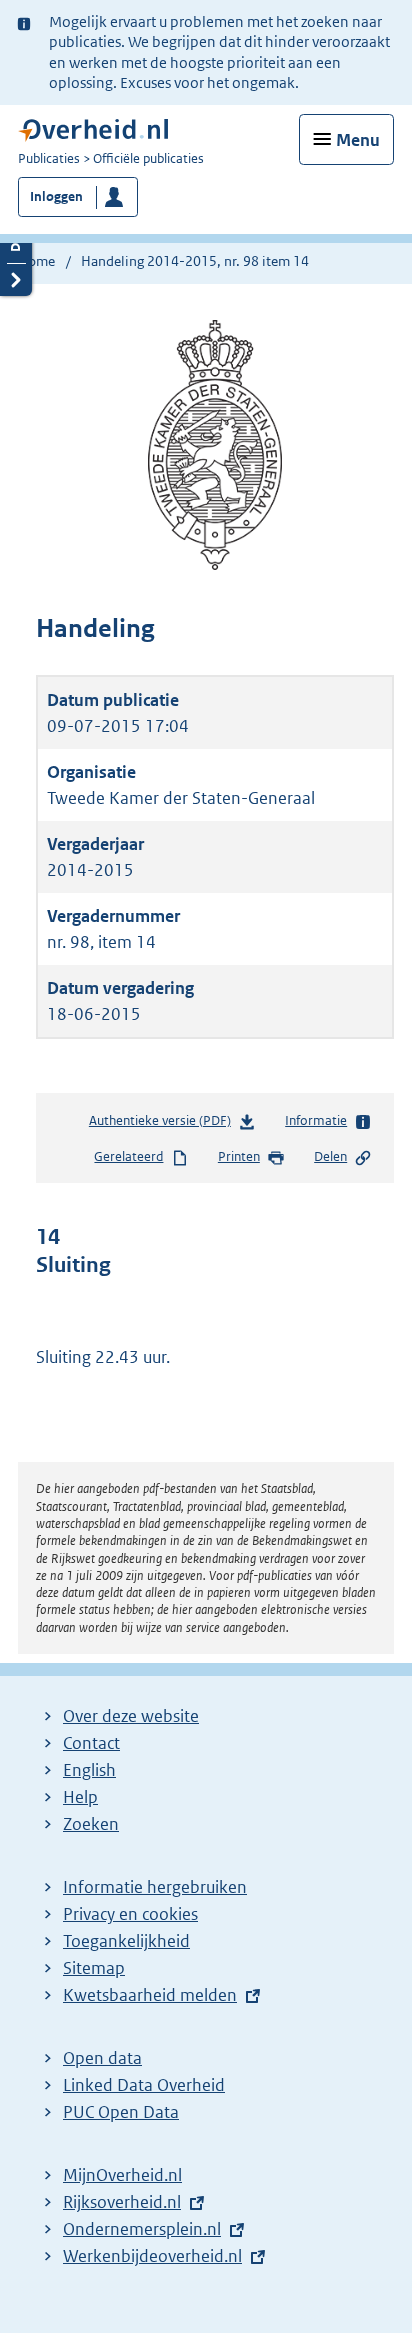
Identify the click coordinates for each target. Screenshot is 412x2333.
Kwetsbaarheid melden (150, 1995)
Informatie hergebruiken (155, 1887)
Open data (102, 2058)
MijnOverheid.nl (122, 2175)
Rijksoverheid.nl (122, 2202)
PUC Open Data (121, 2112)
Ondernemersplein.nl (142, 2229)
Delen (330, 1156)
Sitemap (94, 1968)
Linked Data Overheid (144, 2085)
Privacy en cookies (130, 1914)
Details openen (16, 246)
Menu (358, 140)
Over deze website (131, 1716)
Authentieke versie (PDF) (164, 1125)
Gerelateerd (128, 1156)
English (89, 1770)
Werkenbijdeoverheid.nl (152, 2256)
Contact (91, 1743)
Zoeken (91, 1824)
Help (80, 1797)
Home (36, 261)
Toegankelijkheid (126, 1941)
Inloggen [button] (56, 196)
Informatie (316, 1120)
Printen (239, 1156)
